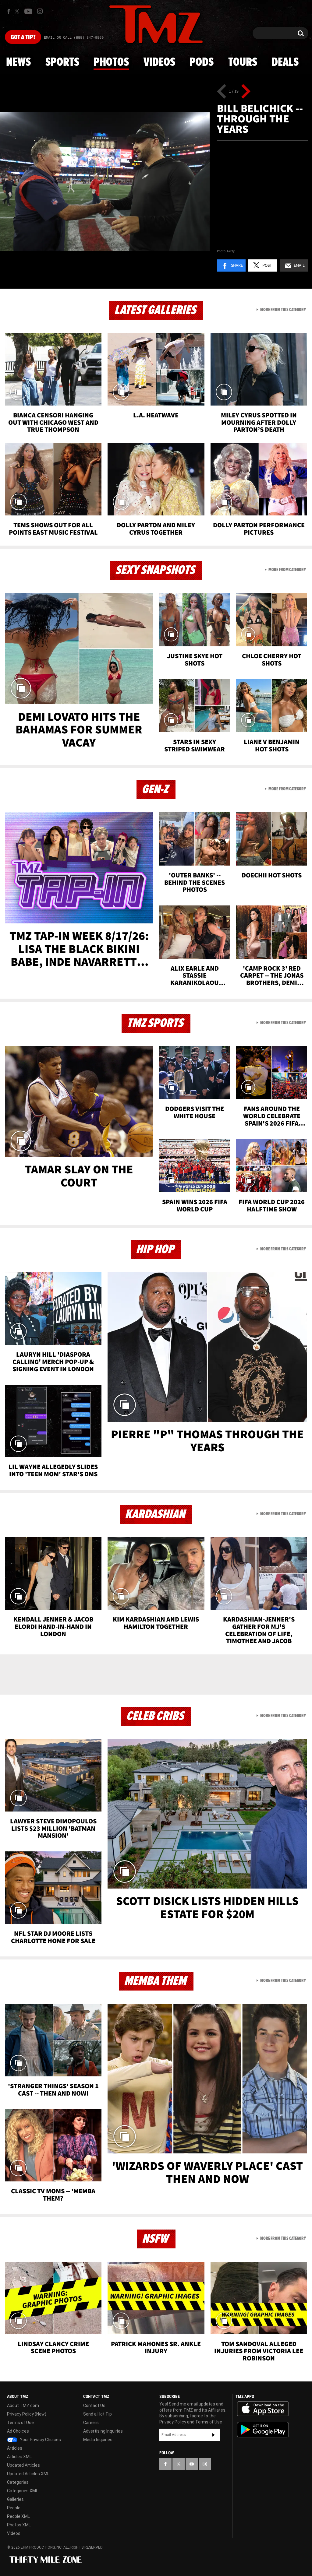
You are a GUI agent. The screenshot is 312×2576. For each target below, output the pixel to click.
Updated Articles (23, 2465)
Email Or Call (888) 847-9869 (74, 38)
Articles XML (19, 2457)
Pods (202, 62)
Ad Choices (18, 2431)
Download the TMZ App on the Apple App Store (263, 2409)
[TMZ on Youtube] (28, 11)
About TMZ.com (23, 2406)
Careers (91, 2423)
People (14, 2508)
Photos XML (19, 2525)
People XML (18, 2516)
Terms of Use (20, 2423)
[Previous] (222, 91)
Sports (62, 62)
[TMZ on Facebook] (9, 11)
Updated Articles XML (28, 2474)
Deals (285, 62)
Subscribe (214, 2435)
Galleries (15, 2499)
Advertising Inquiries (103, 2431)
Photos (111, 62)
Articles (15, 2448)
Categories (18, 2482)
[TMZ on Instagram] (40, 11)
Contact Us (94, 2406)
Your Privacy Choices (40, 2440)
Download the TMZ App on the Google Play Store (263, 2430)
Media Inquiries (98, 2440)
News (18, 62)
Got (23, 37)
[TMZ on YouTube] (192, 2464)
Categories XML (23, 2491)
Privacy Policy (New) (27, 2414)
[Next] (246, 91)
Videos (159, 62)
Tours (243, 62)
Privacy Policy (173, 2422)
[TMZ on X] (18, 11)
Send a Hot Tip (97, 2414)
